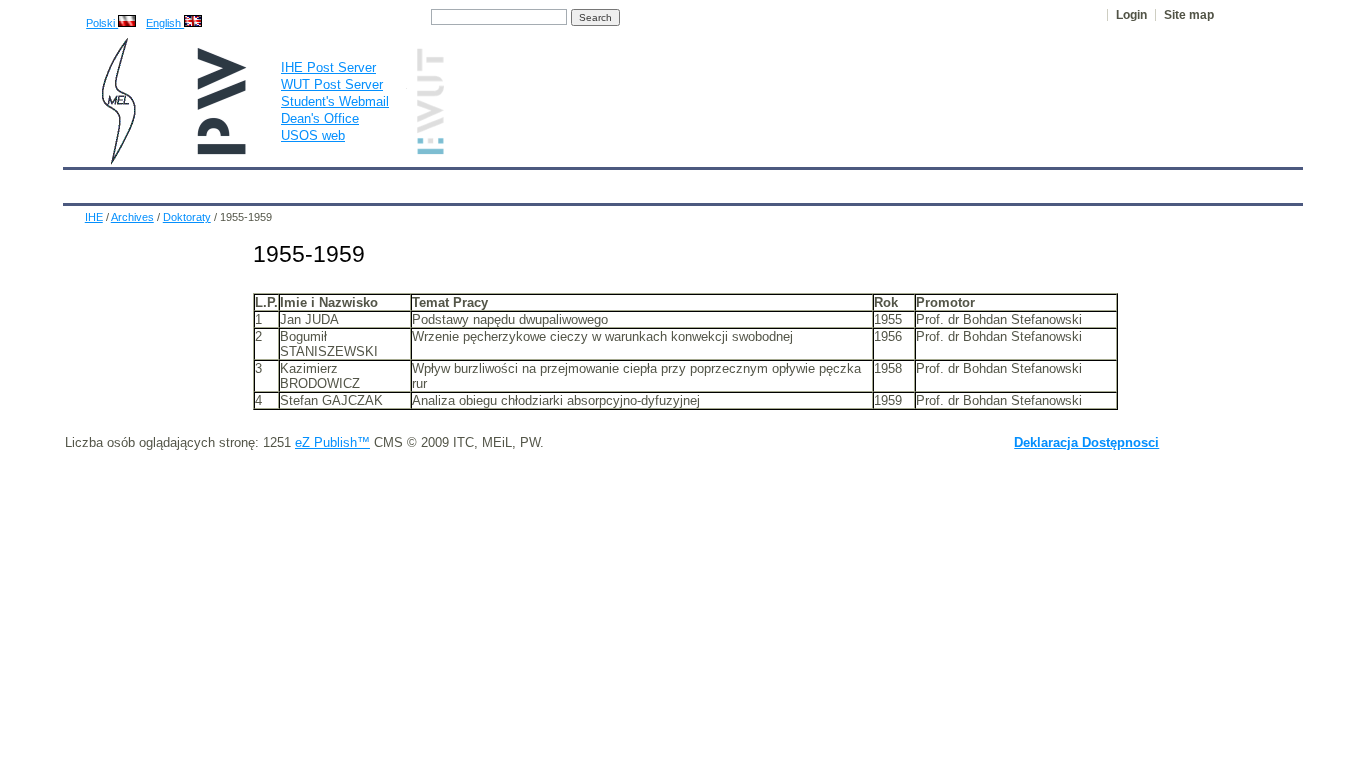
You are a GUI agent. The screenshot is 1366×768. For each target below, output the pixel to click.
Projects (655, 182)
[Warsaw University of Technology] (223, 150)
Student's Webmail (335, 101)
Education (487, 182)
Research (573, 182)
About (316, 182)
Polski (102, 23)
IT (796, 182)
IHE (89, 182)
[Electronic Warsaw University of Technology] (428, 150)
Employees (395, 182)
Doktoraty (187, 217)
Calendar (155, 182)
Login (1131, 15)
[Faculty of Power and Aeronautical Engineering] (117, 160)
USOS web (313, 135)
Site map (1189, 15)
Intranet (915, 182)
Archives (734, 182)
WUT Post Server (332, 84)
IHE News (240, 182)
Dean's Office (320, 118)
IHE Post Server (328, 67)
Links (847, 182)
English (165, 23)
